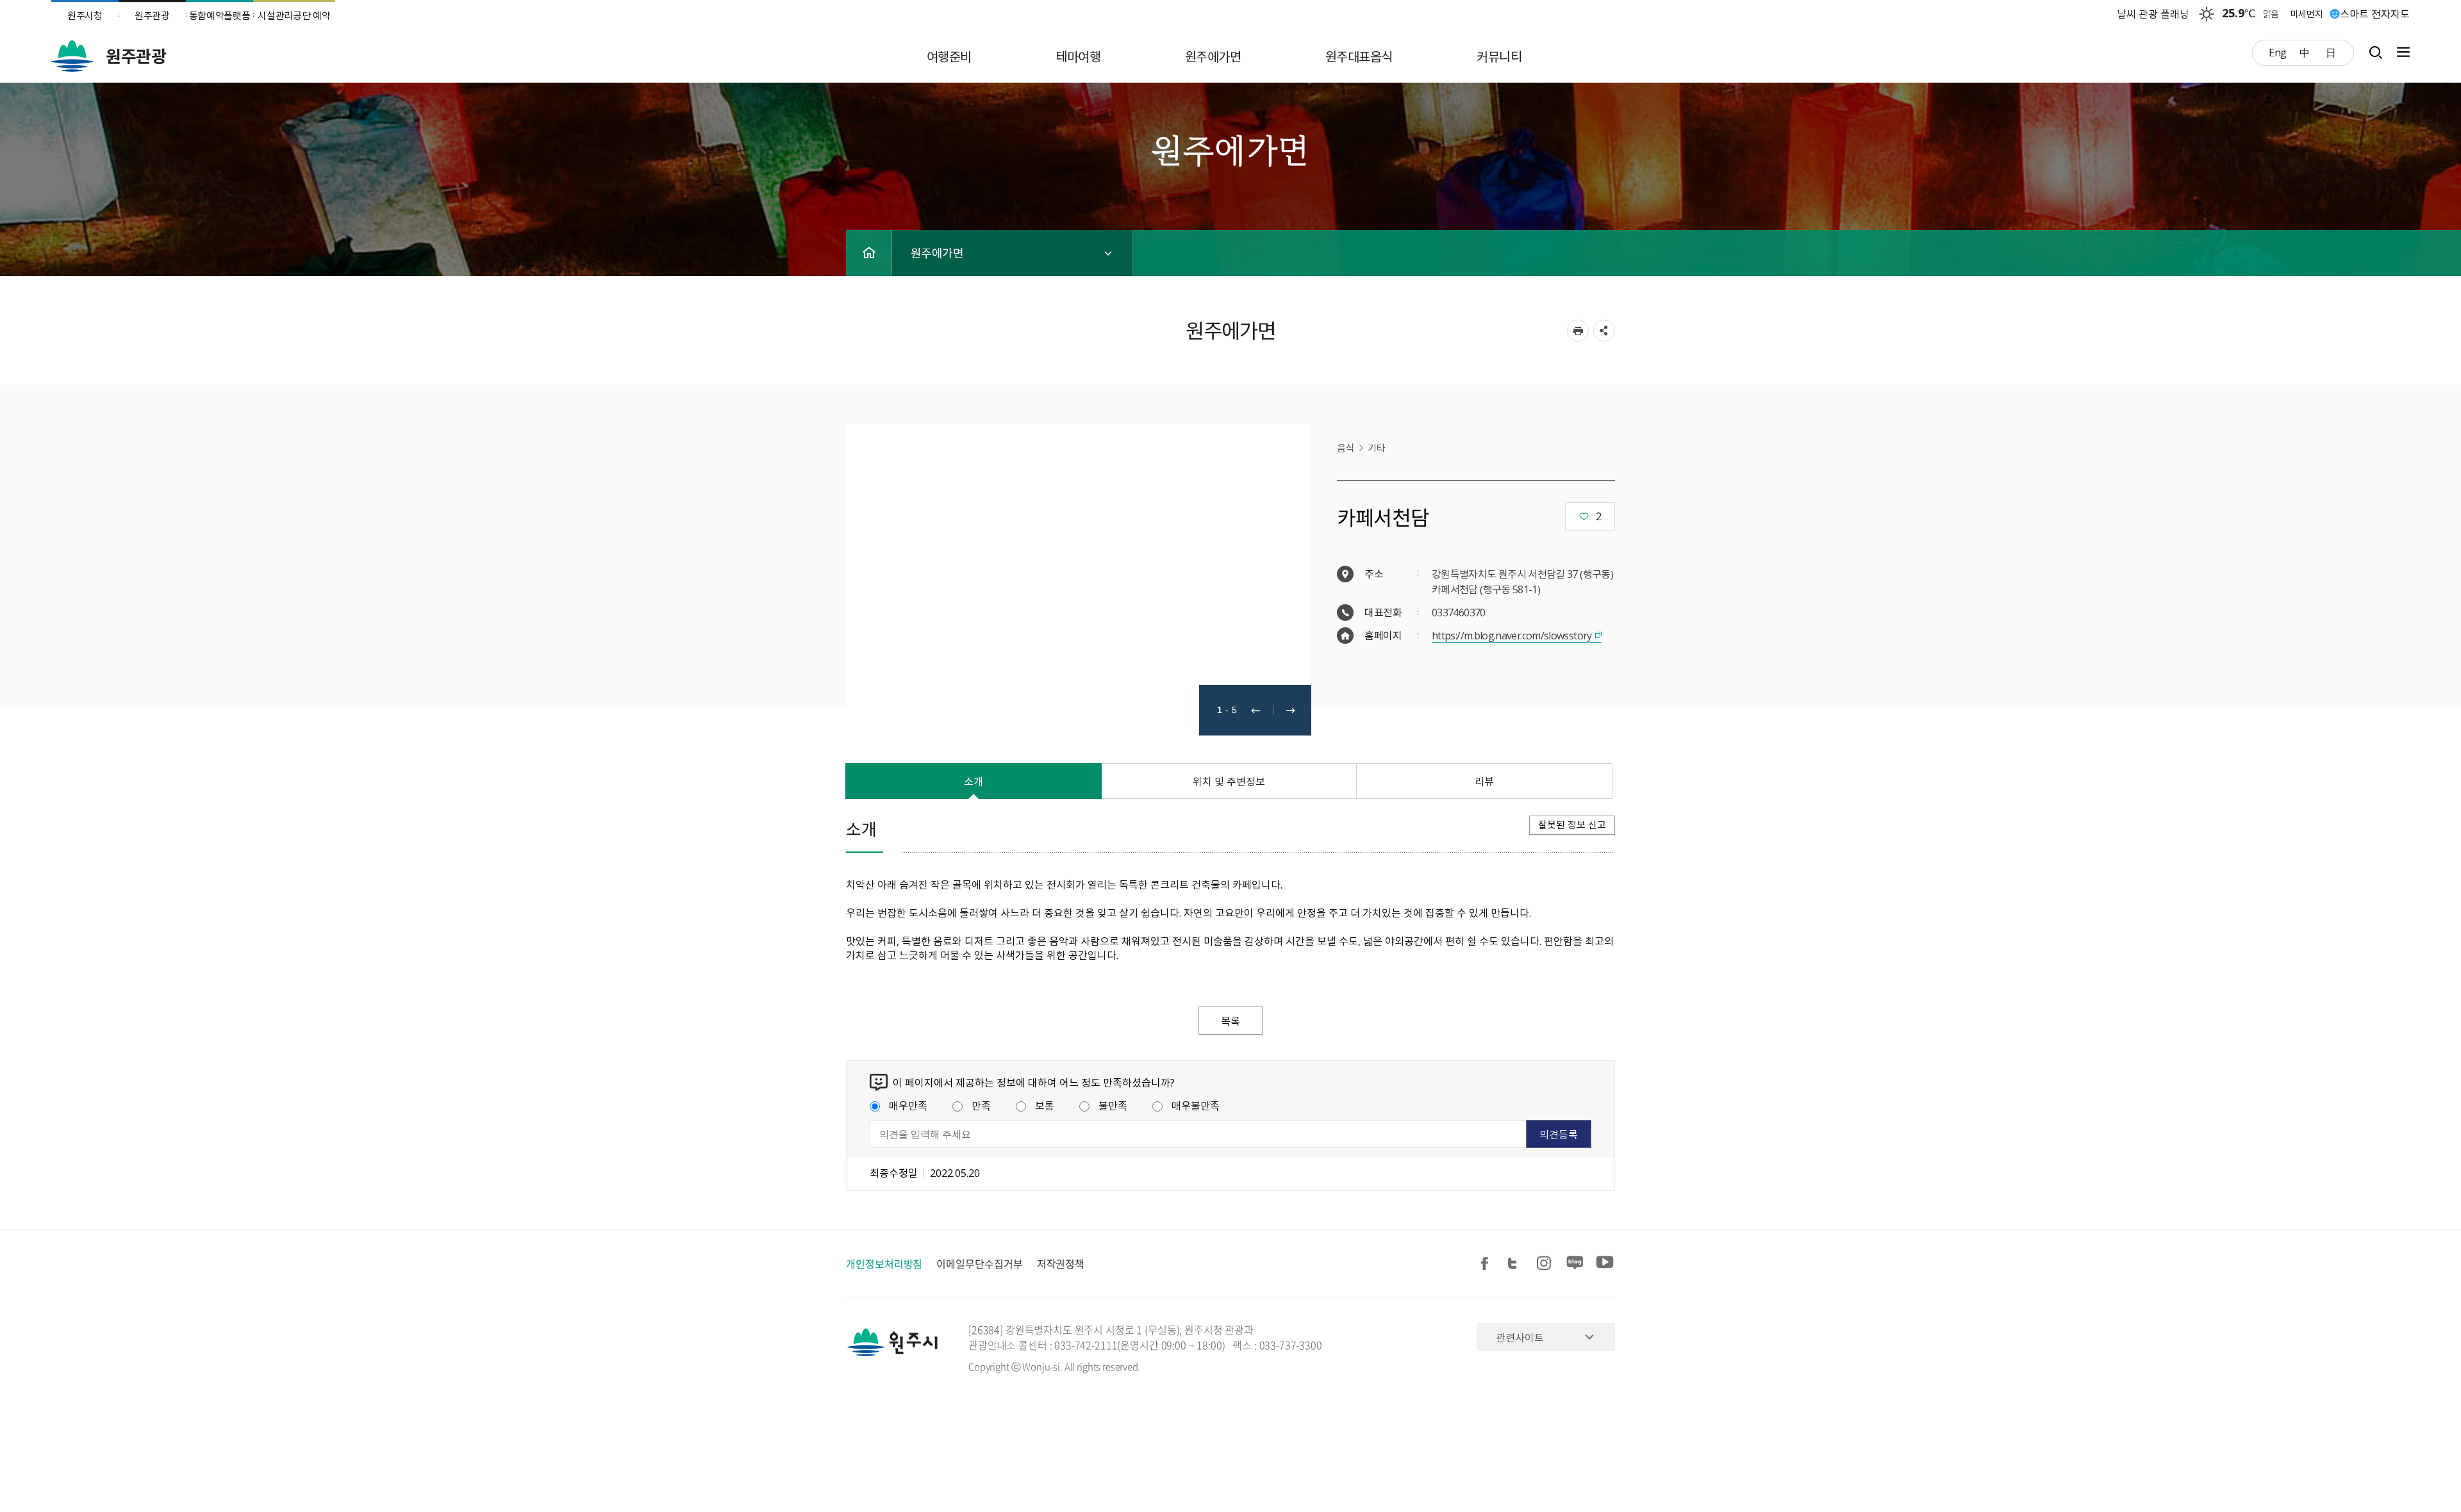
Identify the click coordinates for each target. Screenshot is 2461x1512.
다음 (1291, 710)
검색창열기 (2375, 52)
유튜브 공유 (1605, 1264)
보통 (1045, 1105)
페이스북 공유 (1487, 1264)
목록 (1230, 1021)
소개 (974, 781)
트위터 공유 (1516, 1264)
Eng (2278, 52)
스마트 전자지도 (2375, 13)
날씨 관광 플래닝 (2153, 13)
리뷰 (1484, 781)
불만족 (1113, 1105)
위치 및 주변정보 (1229, 781)
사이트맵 (2400, 52)
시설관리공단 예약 (294, 15)
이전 (1255, 710)
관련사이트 (1520, 1337)
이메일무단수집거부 (979, 1263)
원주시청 (85, 15)
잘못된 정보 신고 (1572, 825)
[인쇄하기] (1578, 331)
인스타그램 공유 (1546, 1264)
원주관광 (152, 15)
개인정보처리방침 (884, 1263)
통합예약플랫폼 (220, 15)
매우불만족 (1196, 1105)
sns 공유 (1604, 331)
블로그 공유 (1575, 1264)
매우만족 (908, 1105)
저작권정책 (1061, 1263)
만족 (981, 1105)
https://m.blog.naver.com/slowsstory (1512, 635)
